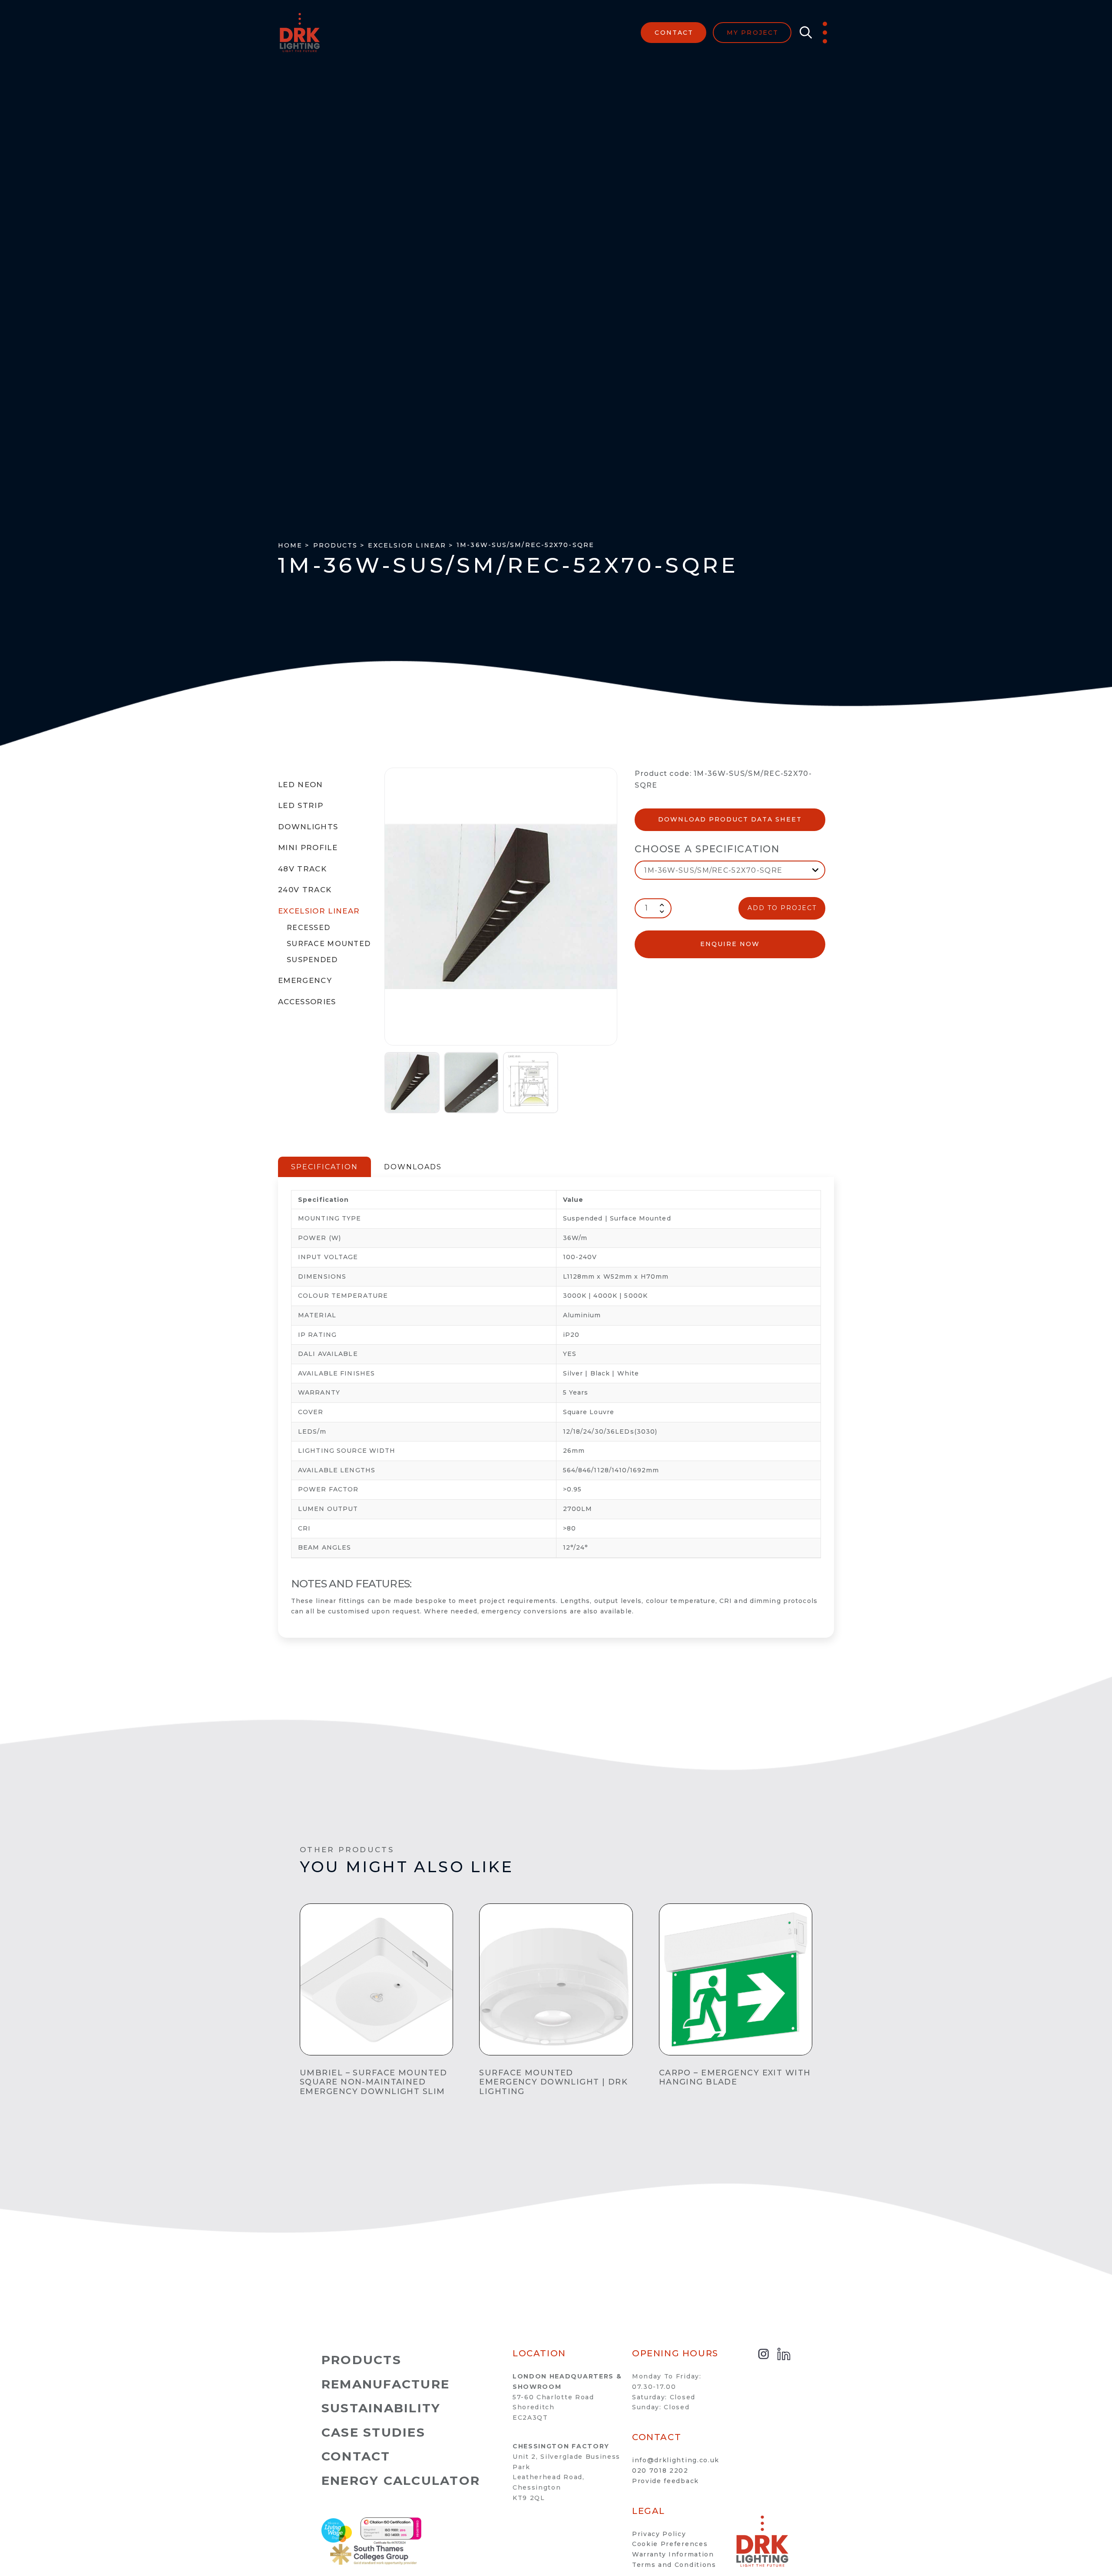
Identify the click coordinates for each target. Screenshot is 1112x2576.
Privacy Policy (659, 2534)
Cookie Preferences (670, 2544)
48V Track (302, 869)
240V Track (305, 890)
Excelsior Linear (319, 911)
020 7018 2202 (660, 2470)
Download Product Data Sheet (730, 819)
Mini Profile (308, 848)
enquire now (730, 944)
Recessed (308, 928)
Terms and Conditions (674, 2565)
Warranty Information (673, 2554)
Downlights (308, 827)
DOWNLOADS (413, 1167)
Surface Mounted (329, 944)
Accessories (307, 1002)
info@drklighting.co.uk (676, 2460)
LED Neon (301, 785)
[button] (804, 33)
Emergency (305, 980)
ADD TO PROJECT (782, 908)
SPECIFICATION (324, 1167)
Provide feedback (665, 2481)
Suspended (312, 960)
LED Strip (301, 805)
